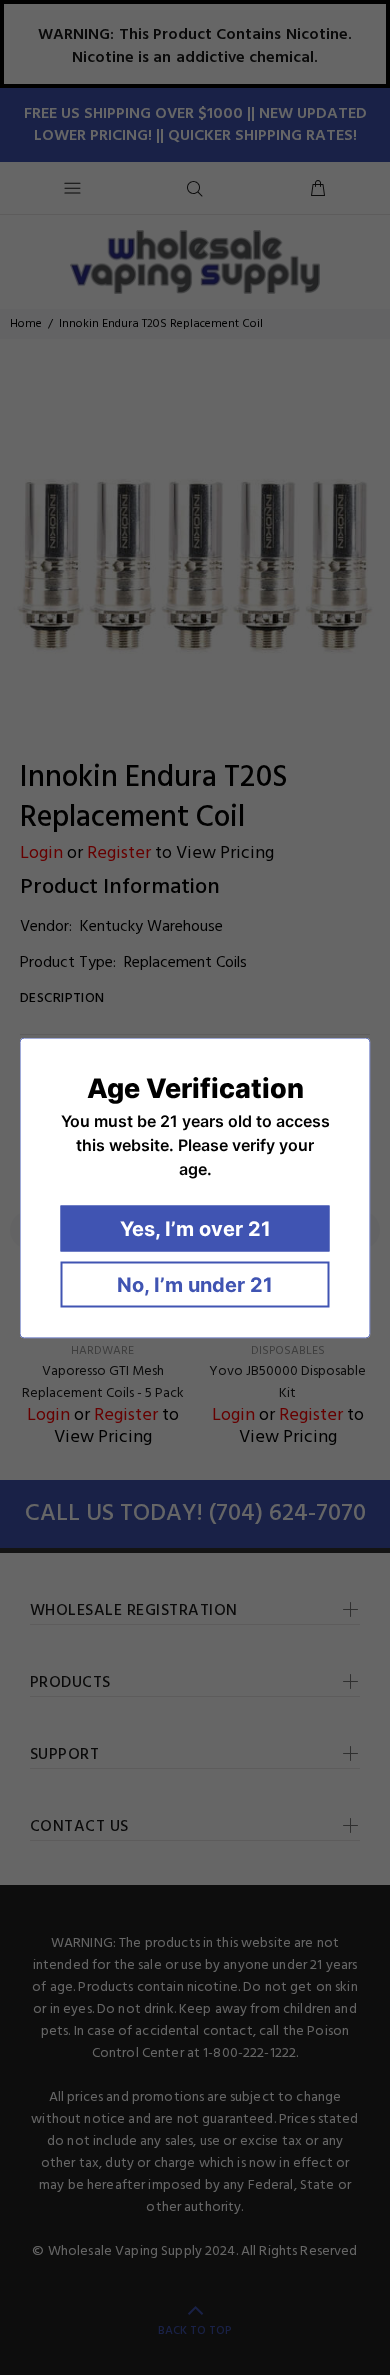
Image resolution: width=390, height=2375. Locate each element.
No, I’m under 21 (195, 1284)
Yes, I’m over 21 (195, 1228)
